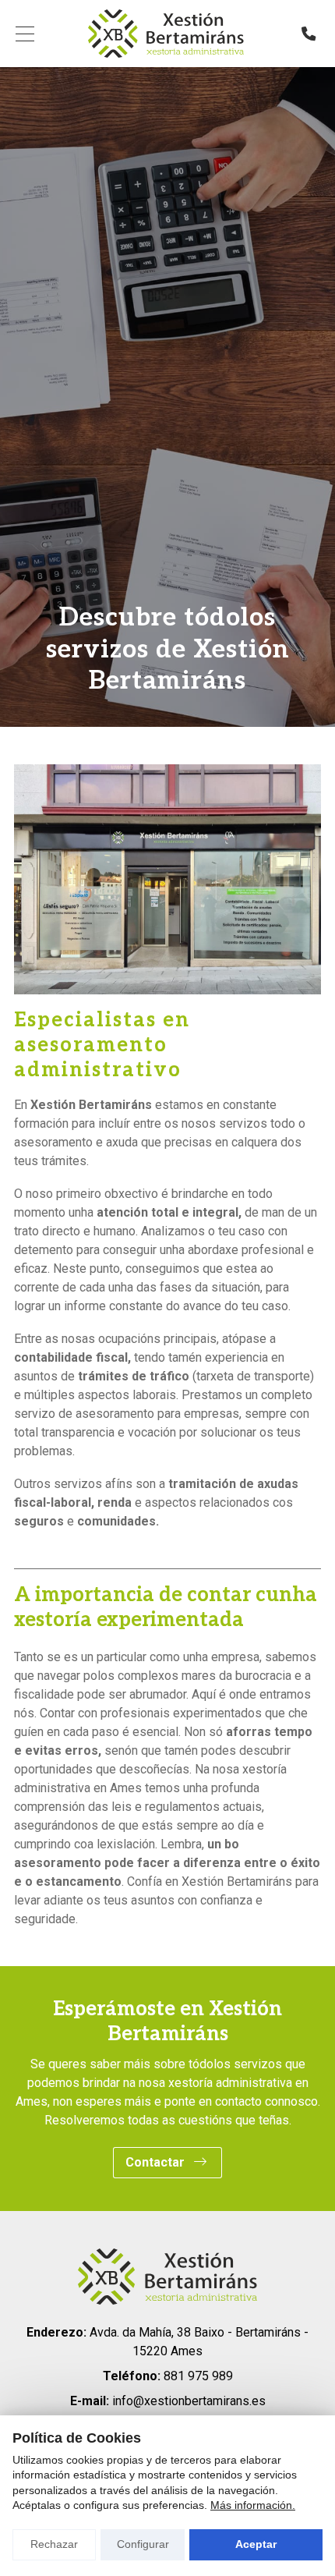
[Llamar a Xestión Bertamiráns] (309, 34)
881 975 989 (198, 2376)
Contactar (157, 2162)
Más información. (253, 2505)
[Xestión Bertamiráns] (166, 34)
